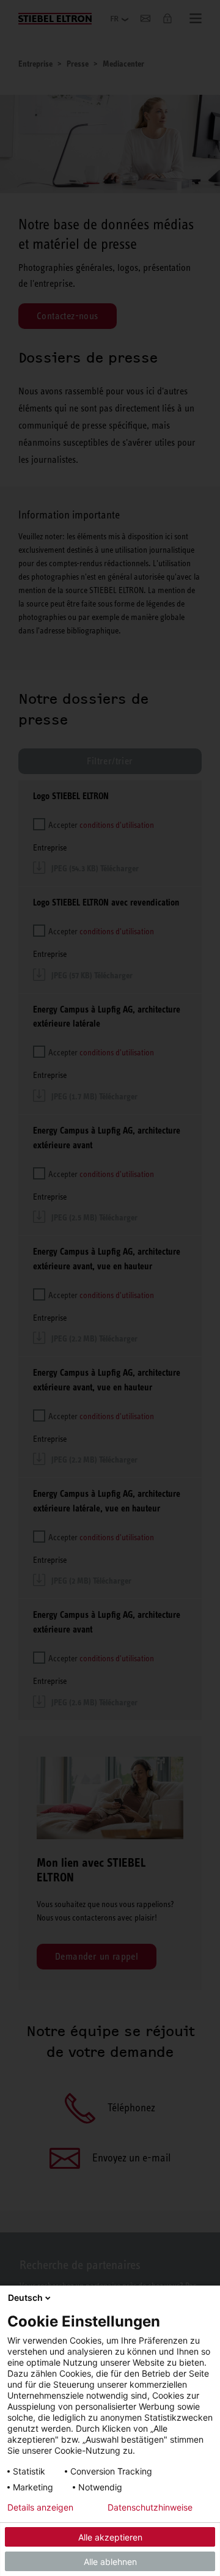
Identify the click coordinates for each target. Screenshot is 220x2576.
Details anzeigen (40, 2508)
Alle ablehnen (110, 2562)
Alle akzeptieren (110, 2537)
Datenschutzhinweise (150, 2508)
